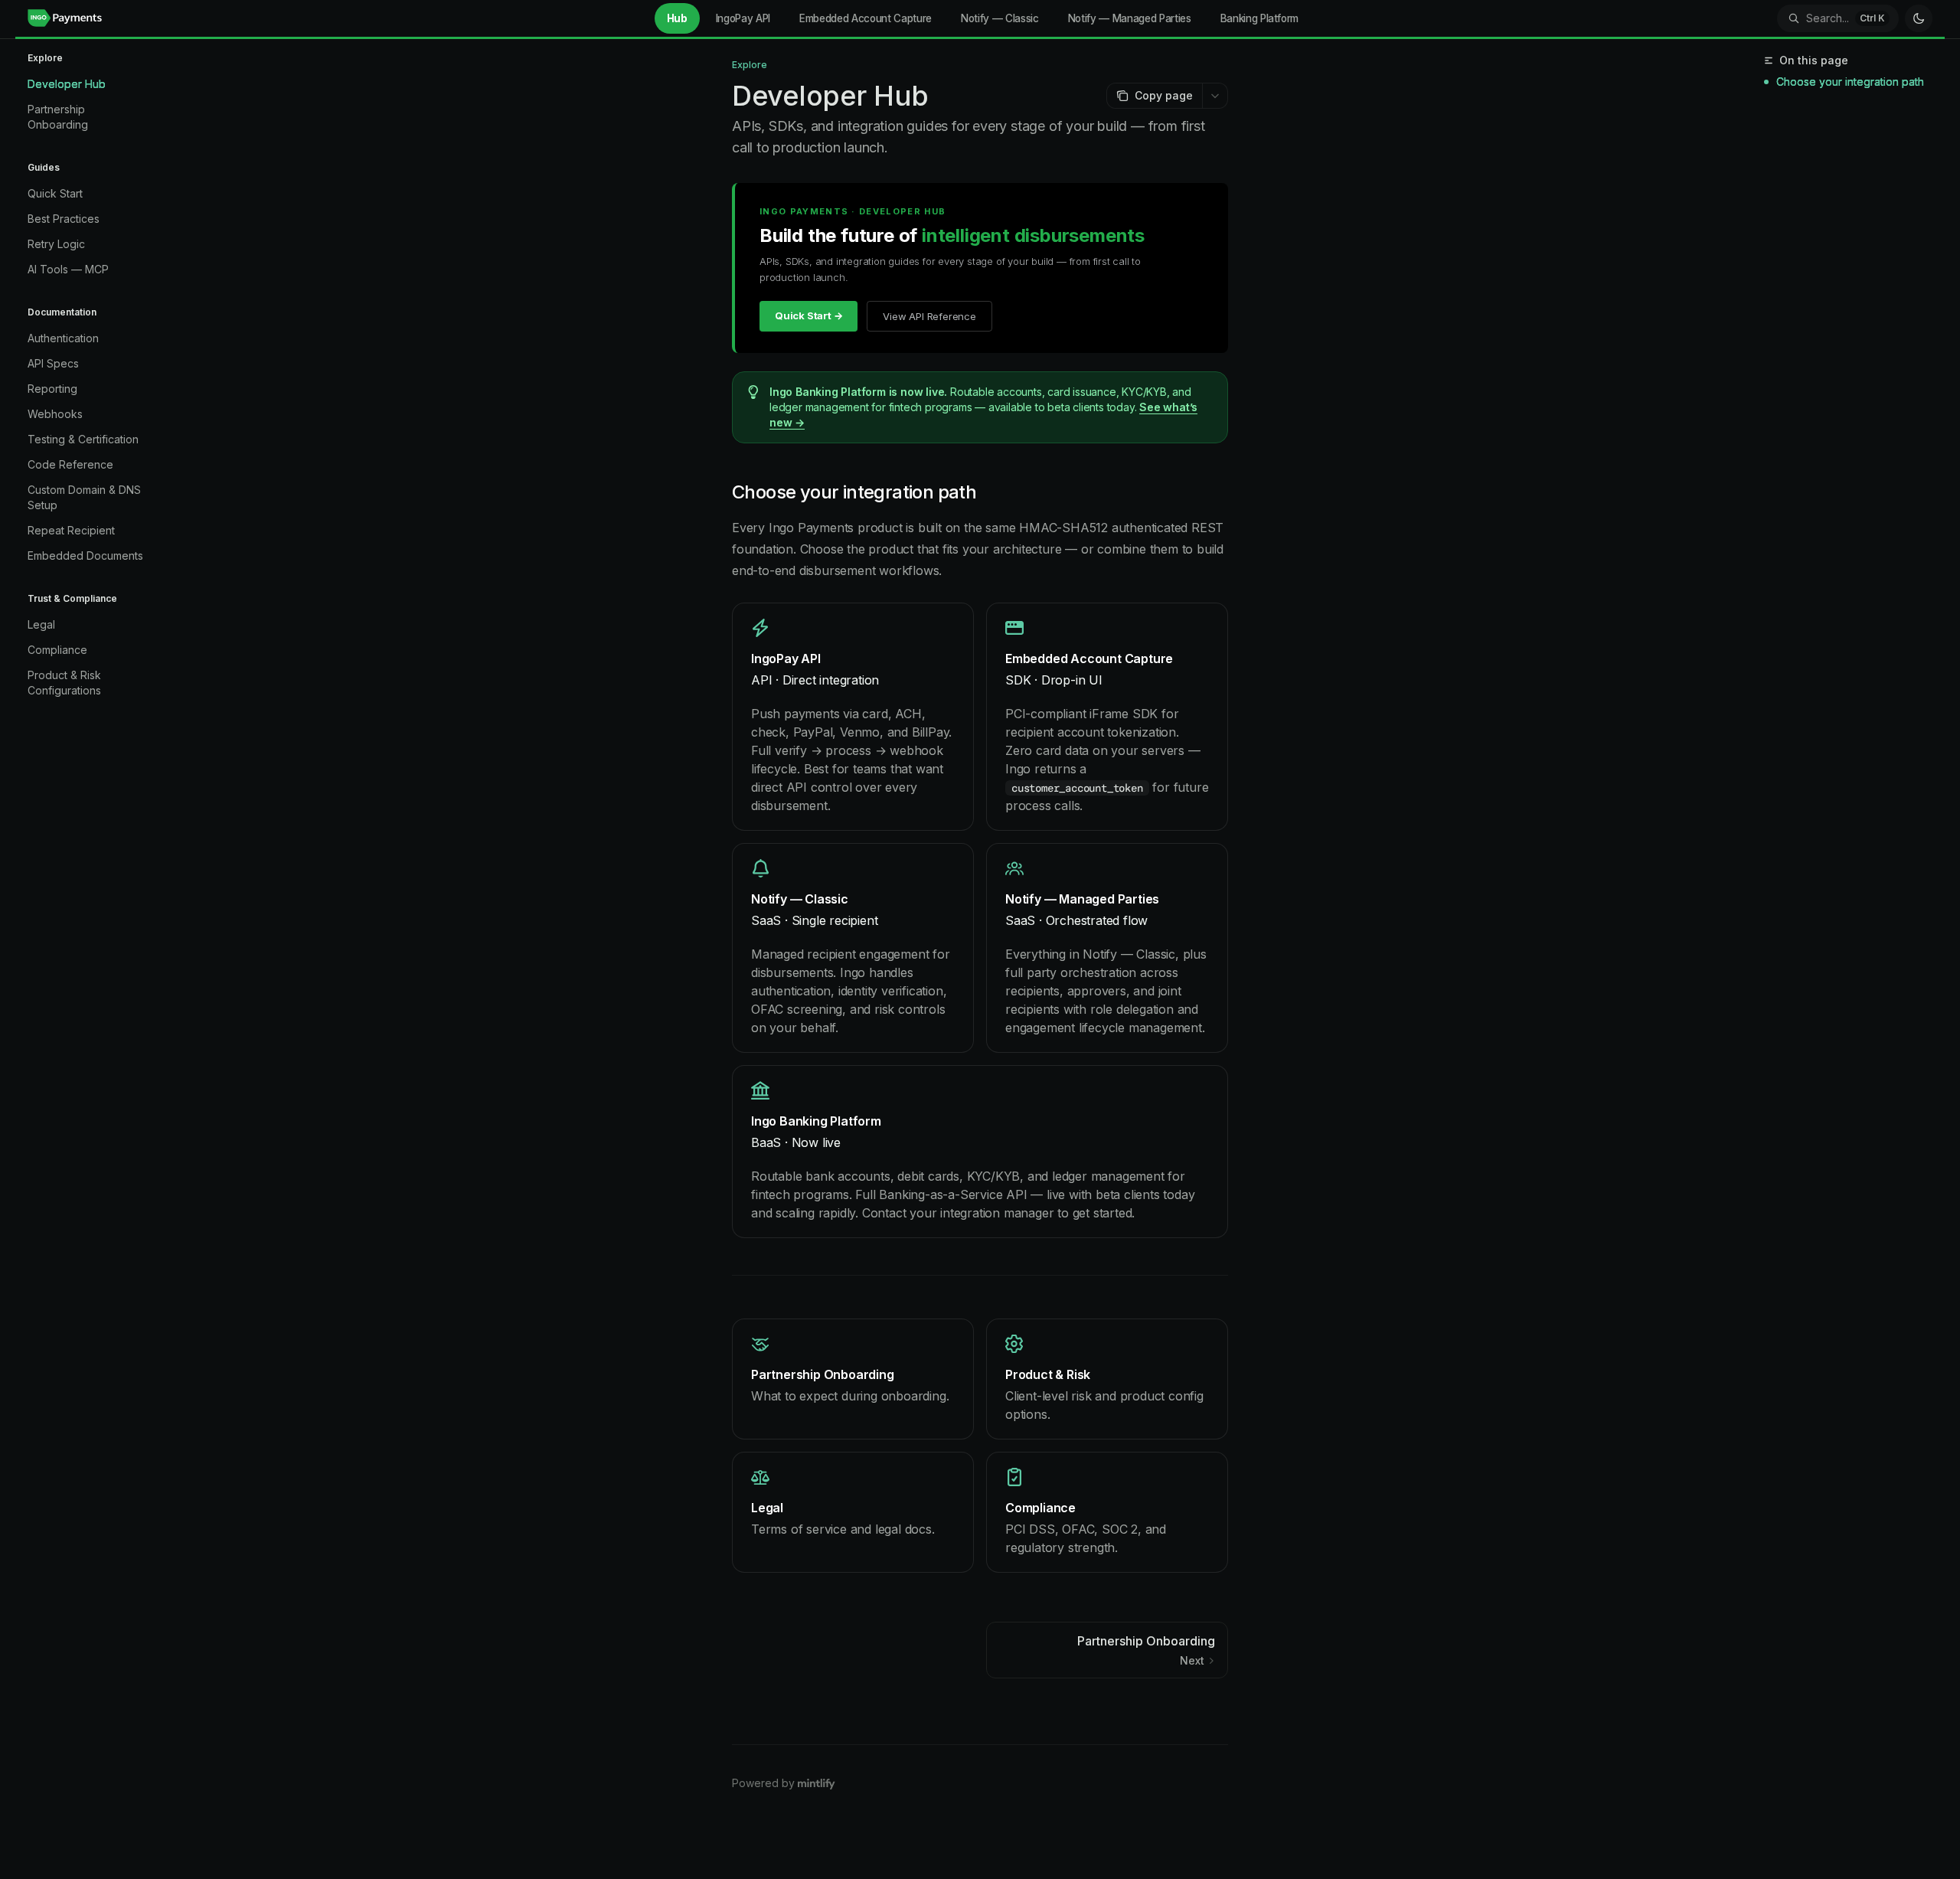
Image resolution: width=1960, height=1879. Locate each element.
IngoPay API (743, 18)
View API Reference (929, 316)
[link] (853, 717)
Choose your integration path (1850, 82)
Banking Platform (1260, 18)
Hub (677, 18)
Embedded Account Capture (866, 18)
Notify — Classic (1000, 18)
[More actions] (1215, 96)
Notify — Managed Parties (1130, 18)
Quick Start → (808, 315)
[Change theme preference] (1919, 18)
